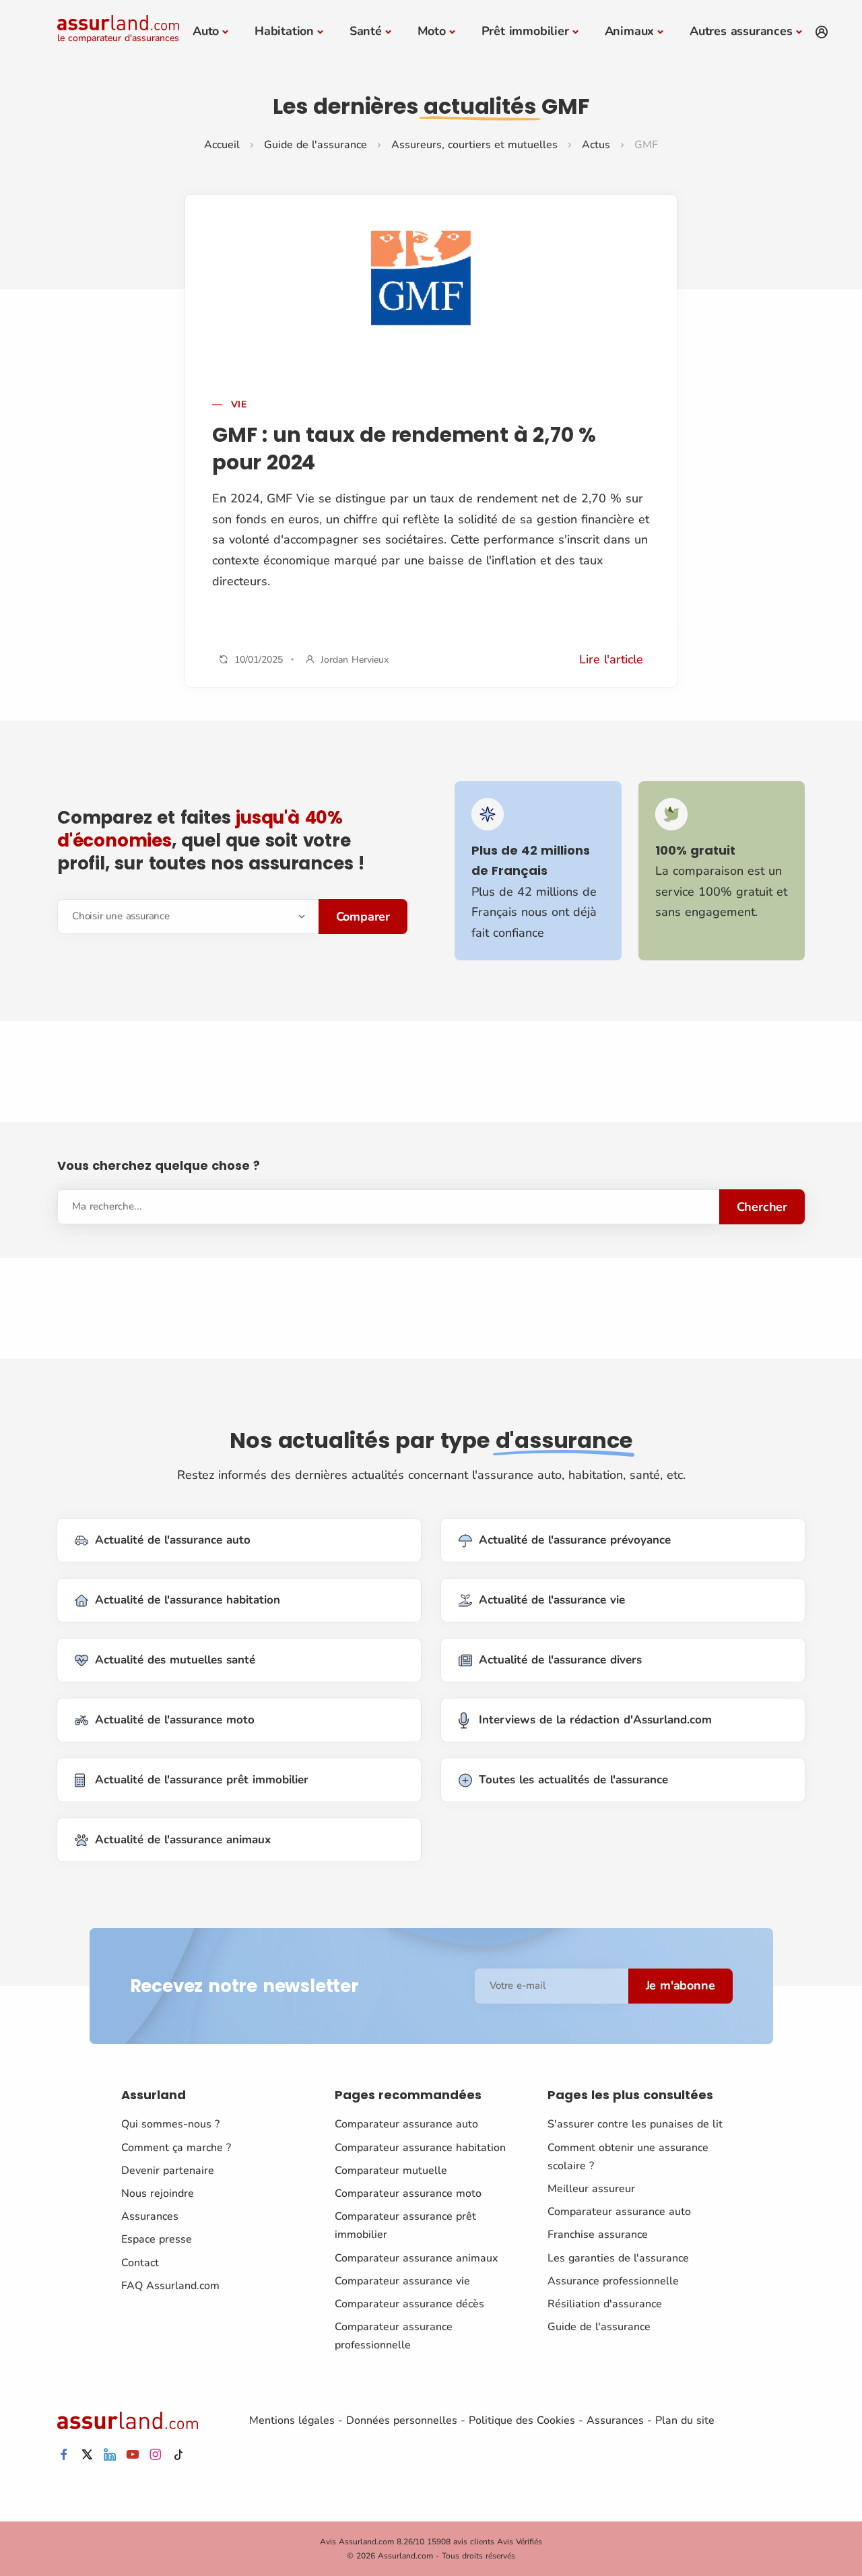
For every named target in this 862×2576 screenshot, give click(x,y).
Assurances (150, 2216)
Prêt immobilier (525, 31)
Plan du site (685, 2420)
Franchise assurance (598, 2235)
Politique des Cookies (522, 2420)
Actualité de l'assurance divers (560, 1660)
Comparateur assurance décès (409, 2304)
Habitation (284, 31)
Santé (366, 31)
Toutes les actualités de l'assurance (573, 1780)
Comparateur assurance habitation (420, 2148)
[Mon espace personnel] (822, 32)
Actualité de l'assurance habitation (188, 1600)
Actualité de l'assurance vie (552, 1600)
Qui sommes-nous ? (170, 2124)
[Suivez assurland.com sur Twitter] (87, 2455)
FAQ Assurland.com (170, 2286)
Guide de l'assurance (316, 145)
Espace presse (157, 2239)
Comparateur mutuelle (391, 2171)
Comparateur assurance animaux (416, 2258)
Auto (206, 31)
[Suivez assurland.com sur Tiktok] (178, 2455)
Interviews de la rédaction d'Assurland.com (595, 1720)
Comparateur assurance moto (408, 2193)
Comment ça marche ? (176, 2148)
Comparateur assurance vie (402, 2281)
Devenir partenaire (168, 2171)
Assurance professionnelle (613, 2281)
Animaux (630, 31)
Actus (596, 145)
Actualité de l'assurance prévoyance (575, 1540)
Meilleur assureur (591, 2189)
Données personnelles (402, 2420)
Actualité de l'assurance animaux (183, 1840)
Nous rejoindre (158, 2193)
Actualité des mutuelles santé (175, 1660)
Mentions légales (292, 2420)
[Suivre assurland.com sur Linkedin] (110, 2455)
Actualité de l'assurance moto (175, 1720)
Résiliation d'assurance (605, 2304)
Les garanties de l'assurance (618, 2258)
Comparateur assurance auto (406, 2124)
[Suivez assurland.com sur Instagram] (156, 2455)
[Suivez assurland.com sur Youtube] (133, 2455)
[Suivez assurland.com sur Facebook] (64, 2455)
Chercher (762, 1207)
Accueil (222, 145)
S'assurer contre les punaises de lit (635, 2124)
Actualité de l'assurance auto (173, 1540)
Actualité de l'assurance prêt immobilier (202, 1780)
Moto (432, 31)
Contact (140, 2263)
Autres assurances (741, 31)
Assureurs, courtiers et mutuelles (474, 145)
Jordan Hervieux (355, 660)
